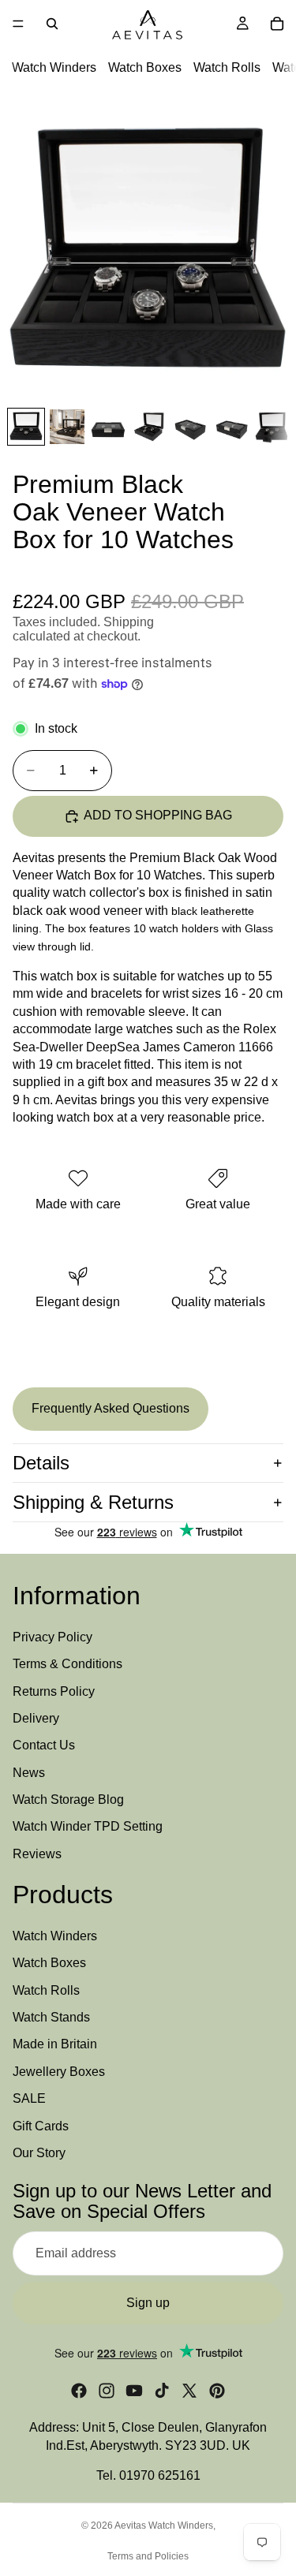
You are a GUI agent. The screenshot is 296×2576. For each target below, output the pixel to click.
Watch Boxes (145, 67)
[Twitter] (189, 2391)
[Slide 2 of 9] (67, 427)
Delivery (36, 1718)
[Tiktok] (162, 2391)
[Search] (52, 24)
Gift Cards (41, 2126)
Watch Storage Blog (68, 1799)
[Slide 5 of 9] (190, 427)
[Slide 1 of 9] (26, 427)
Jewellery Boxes (59, 2072)
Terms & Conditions (67, 1664)
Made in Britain (55, 2045)
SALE (29, 2098)
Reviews (37, 1854)
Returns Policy (54, 1691)
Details (41, 1463)
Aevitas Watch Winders (164, 2526)
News (29, 1773)
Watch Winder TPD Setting (88, 1827)
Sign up (148, 2303)
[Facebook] (79, 2391)
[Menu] (18, 24)
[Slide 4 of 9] (149, 427)
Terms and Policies (148, 2556)
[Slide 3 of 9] (108, 427)
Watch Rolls (227, 67)
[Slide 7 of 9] (272, 427)
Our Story (39, 2153)
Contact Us (44, 1746)
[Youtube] (134, 2391)
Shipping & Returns (93, 1502)
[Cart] (277, 24)
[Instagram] (107, 2391)
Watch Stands (51, 2017)
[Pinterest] (217, 2391)
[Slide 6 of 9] (231, 427)
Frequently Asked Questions (111, 1408)
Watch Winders (54, 67)
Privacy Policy (52, 1637)
